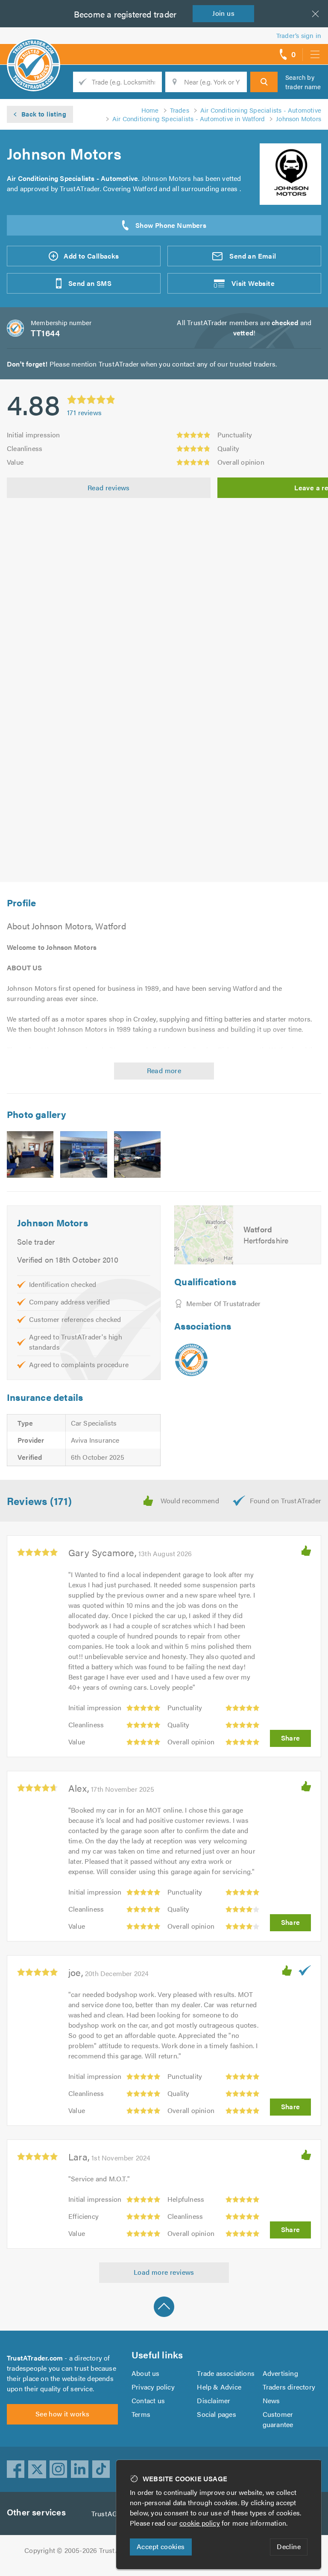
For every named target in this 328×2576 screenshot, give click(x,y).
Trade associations (226, 2373)
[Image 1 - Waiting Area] (30, 1154)
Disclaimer (214, 2400)
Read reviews (109, 488)
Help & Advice (219, 2387)
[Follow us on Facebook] (16, 2469)
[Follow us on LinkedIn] (80, 2469)
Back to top (164, 2307)
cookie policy (200, 2523)
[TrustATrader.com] (191, 1360)
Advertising (280, 2373)
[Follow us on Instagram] (59, 2469)
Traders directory (289, 2387)
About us (146, 2373)
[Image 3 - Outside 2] (137, 1154)
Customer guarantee (278, 2419)
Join (223, 13)
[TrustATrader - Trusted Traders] (34, 51)
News (271, 2400)
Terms (141, 2414)
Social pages (216, 2414)
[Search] (264, 82)
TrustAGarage (113, 2513)
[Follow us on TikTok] (101, 2469)
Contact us (148, 2400)
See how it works (62, 2414)
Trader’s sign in (299, 35)
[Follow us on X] (37, 2469)
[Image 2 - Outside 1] (83, 1154)
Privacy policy (153, 2387)
